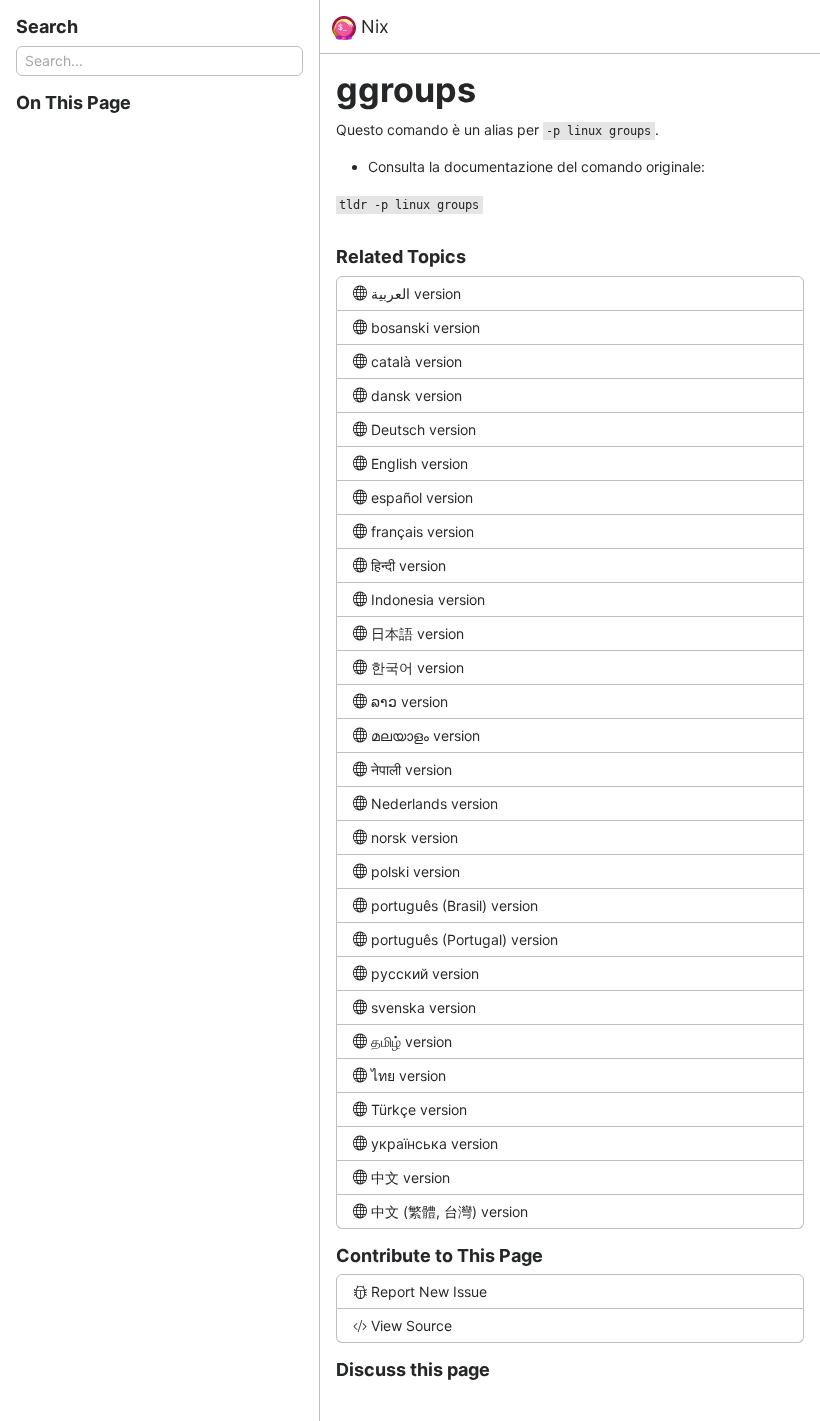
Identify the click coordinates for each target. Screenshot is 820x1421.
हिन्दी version (408, 565)
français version (422, 531)
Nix (372, 26)
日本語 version (417, 633)
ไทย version (408, 1075)
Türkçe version (419, 1109)
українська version (434, 1143)
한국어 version (417, 667)
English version (419, 463)
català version (416, 361)
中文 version (410, 1177)
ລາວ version (409, 701)
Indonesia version (428, 599)
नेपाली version (411, 769)
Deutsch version (423, 429)
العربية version (416, 293)
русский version (425, 973)
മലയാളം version (425, 735)
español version (422, 497)
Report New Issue (429, 1291)
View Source (411, 1325)
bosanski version (425, 327)
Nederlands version (434, 803)
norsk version (414, 837)
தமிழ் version (411, 1041)
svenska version (423, 1007)
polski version (415, 871)
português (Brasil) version (454, 905)
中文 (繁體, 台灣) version (449, 1211)
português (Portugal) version (464, 939)
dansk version (416, 395)
